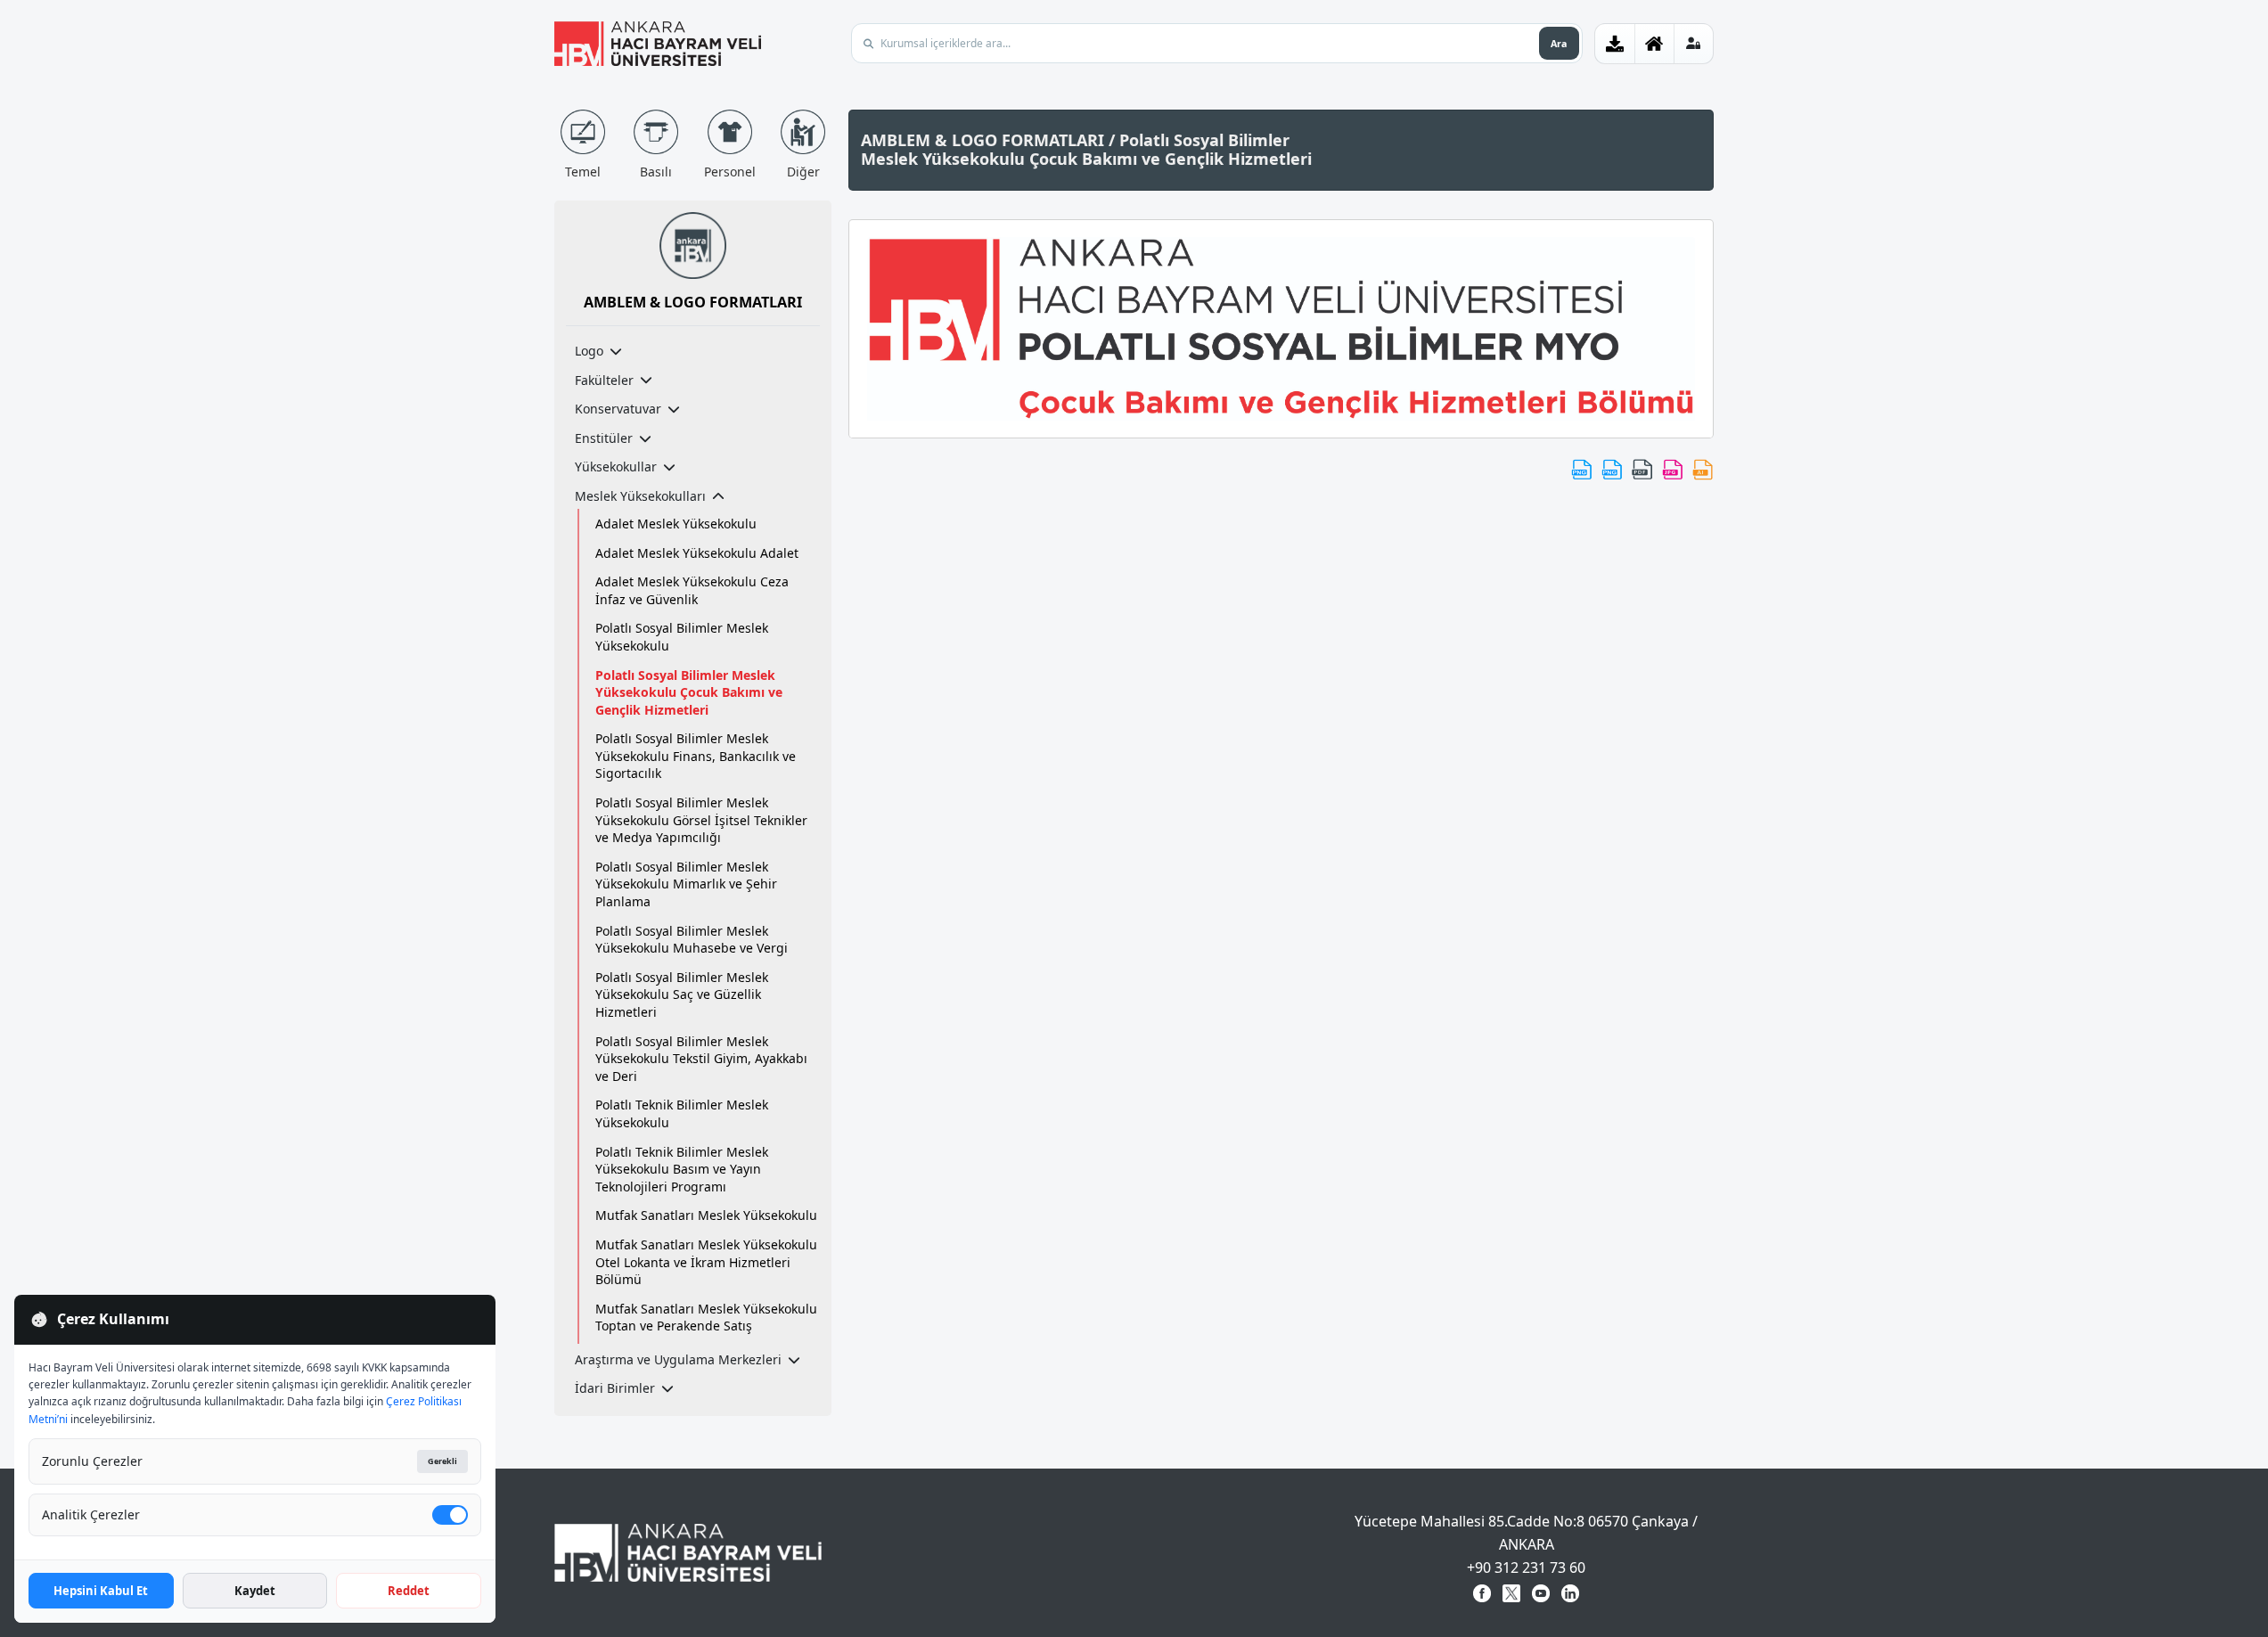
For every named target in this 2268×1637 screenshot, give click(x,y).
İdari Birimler (615, 1388)
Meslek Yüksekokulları (640, 496)
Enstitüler (604, 438)
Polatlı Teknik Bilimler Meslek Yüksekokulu (682, 1113)
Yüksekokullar (616, 467)
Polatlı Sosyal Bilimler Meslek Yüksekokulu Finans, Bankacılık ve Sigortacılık (696, 756)
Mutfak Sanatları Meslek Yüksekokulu (706, 1215)
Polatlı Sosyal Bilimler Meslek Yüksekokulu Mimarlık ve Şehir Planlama (686, 884)
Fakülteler (604, 380)
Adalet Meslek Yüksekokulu (676, 524)
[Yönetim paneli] (1693, 44)
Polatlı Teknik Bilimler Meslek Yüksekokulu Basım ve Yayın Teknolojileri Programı (682, 1169)
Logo (589, 351)
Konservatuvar (618, 409)
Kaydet (255, 1591)
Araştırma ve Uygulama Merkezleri (678, 1359)
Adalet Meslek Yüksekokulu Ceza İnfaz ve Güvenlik (692, 590)
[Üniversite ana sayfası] (1654, 44)
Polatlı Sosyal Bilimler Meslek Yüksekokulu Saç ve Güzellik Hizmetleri (682, 994)
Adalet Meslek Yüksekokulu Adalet (697, 553)
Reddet (409, 1591)
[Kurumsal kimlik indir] (1615, 44)
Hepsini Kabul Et (101, 1591)
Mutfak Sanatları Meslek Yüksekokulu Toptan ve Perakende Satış (706, 1318)
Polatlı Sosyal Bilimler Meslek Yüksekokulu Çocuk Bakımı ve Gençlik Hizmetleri (689, 692)
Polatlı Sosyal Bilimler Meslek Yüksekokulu (682, 637)
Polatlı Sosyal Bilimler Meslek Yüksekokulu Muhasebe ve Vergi (692, 940)
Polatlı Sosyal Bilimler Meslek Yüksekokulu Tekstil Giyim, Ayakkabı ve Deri (701, 1059)
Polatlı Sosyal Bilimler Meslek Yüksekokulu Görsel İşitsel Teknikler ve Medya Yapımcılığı (701, 820)
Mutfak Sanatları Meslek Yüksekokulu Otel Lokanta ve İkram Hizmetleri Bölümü (706, 1262)
